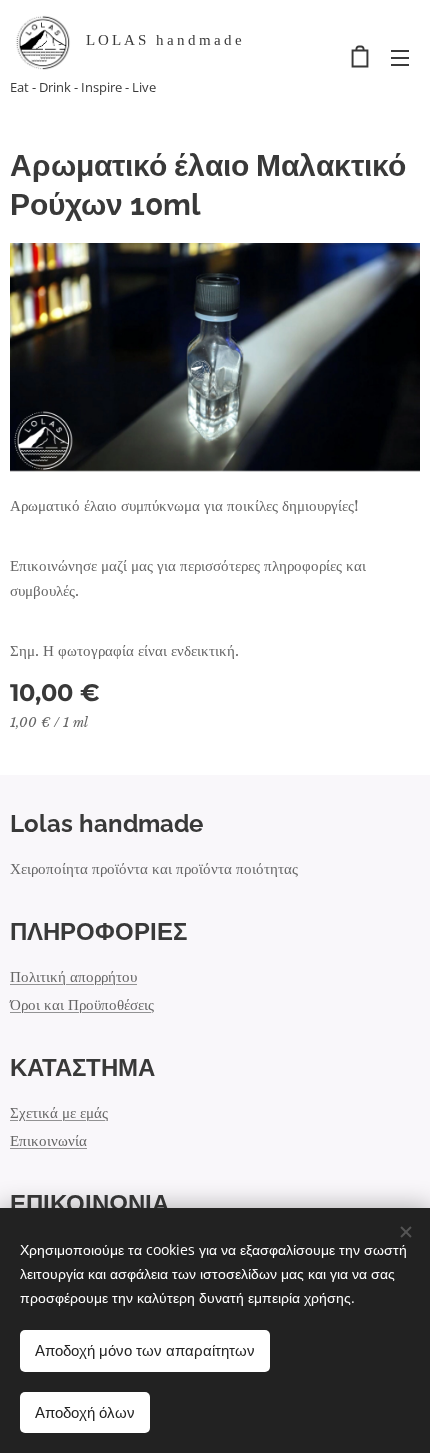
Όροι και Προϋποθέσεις (82, 1004)
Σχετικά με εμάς (59, 1112)
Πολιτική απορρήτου (73, 976)
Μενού (400, 57)
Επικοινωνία (48, 1140)
